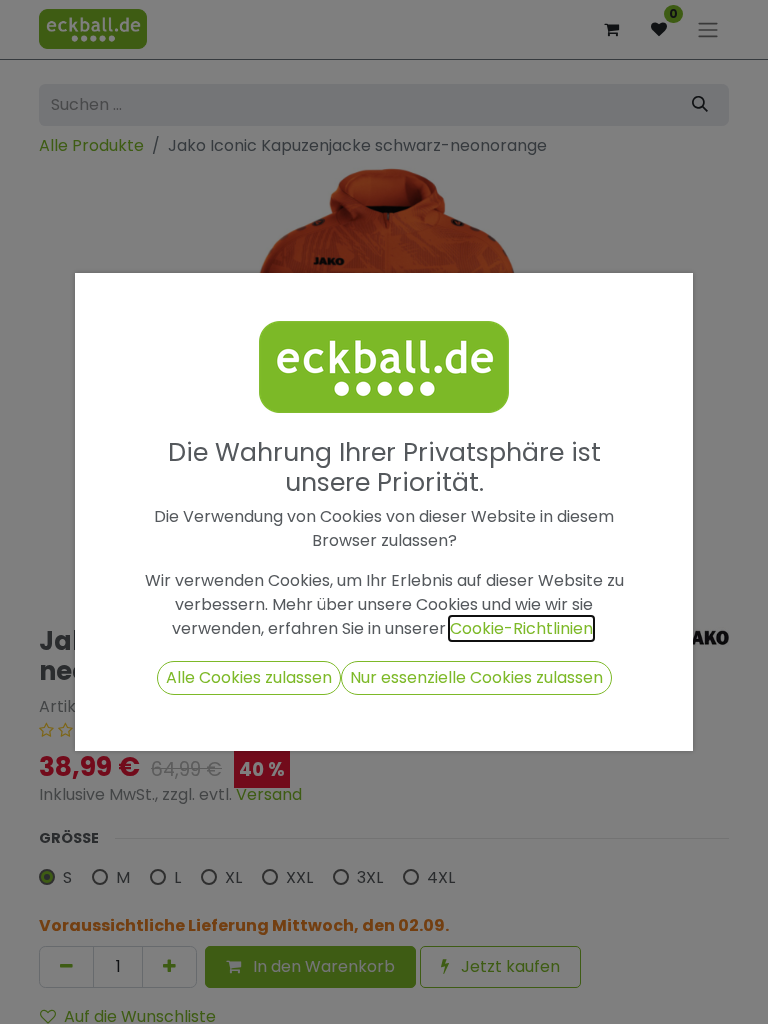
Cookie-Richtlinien (521, 628)
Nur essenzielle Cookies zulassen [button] (476, 677)
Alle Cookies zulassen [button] (249, 677)
